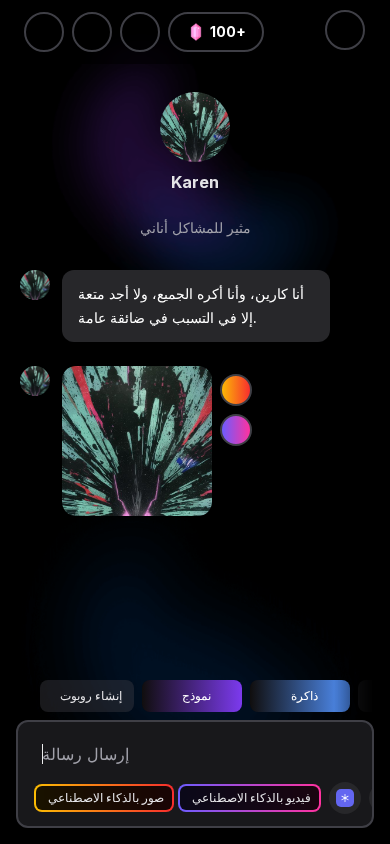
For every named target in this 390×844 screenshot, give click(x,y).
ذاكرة (304, 695)
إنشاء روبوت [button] (91, 695)
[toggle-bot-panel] (345, 30)
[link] (195, 127)
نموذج (196, 695)
